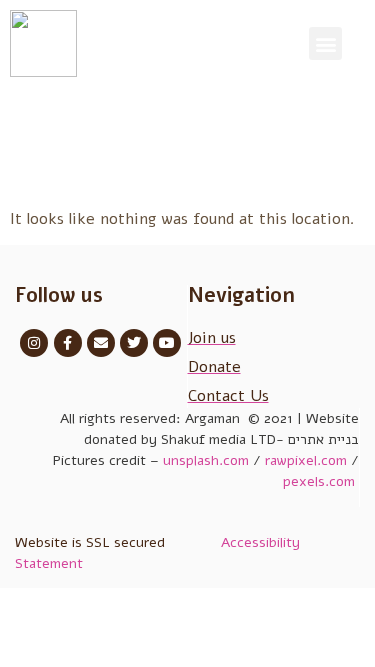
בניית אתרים (323, 439)
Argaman (214, 418)
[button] (325, 43)
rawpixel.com (306, 460)
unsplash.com (206, 460)
